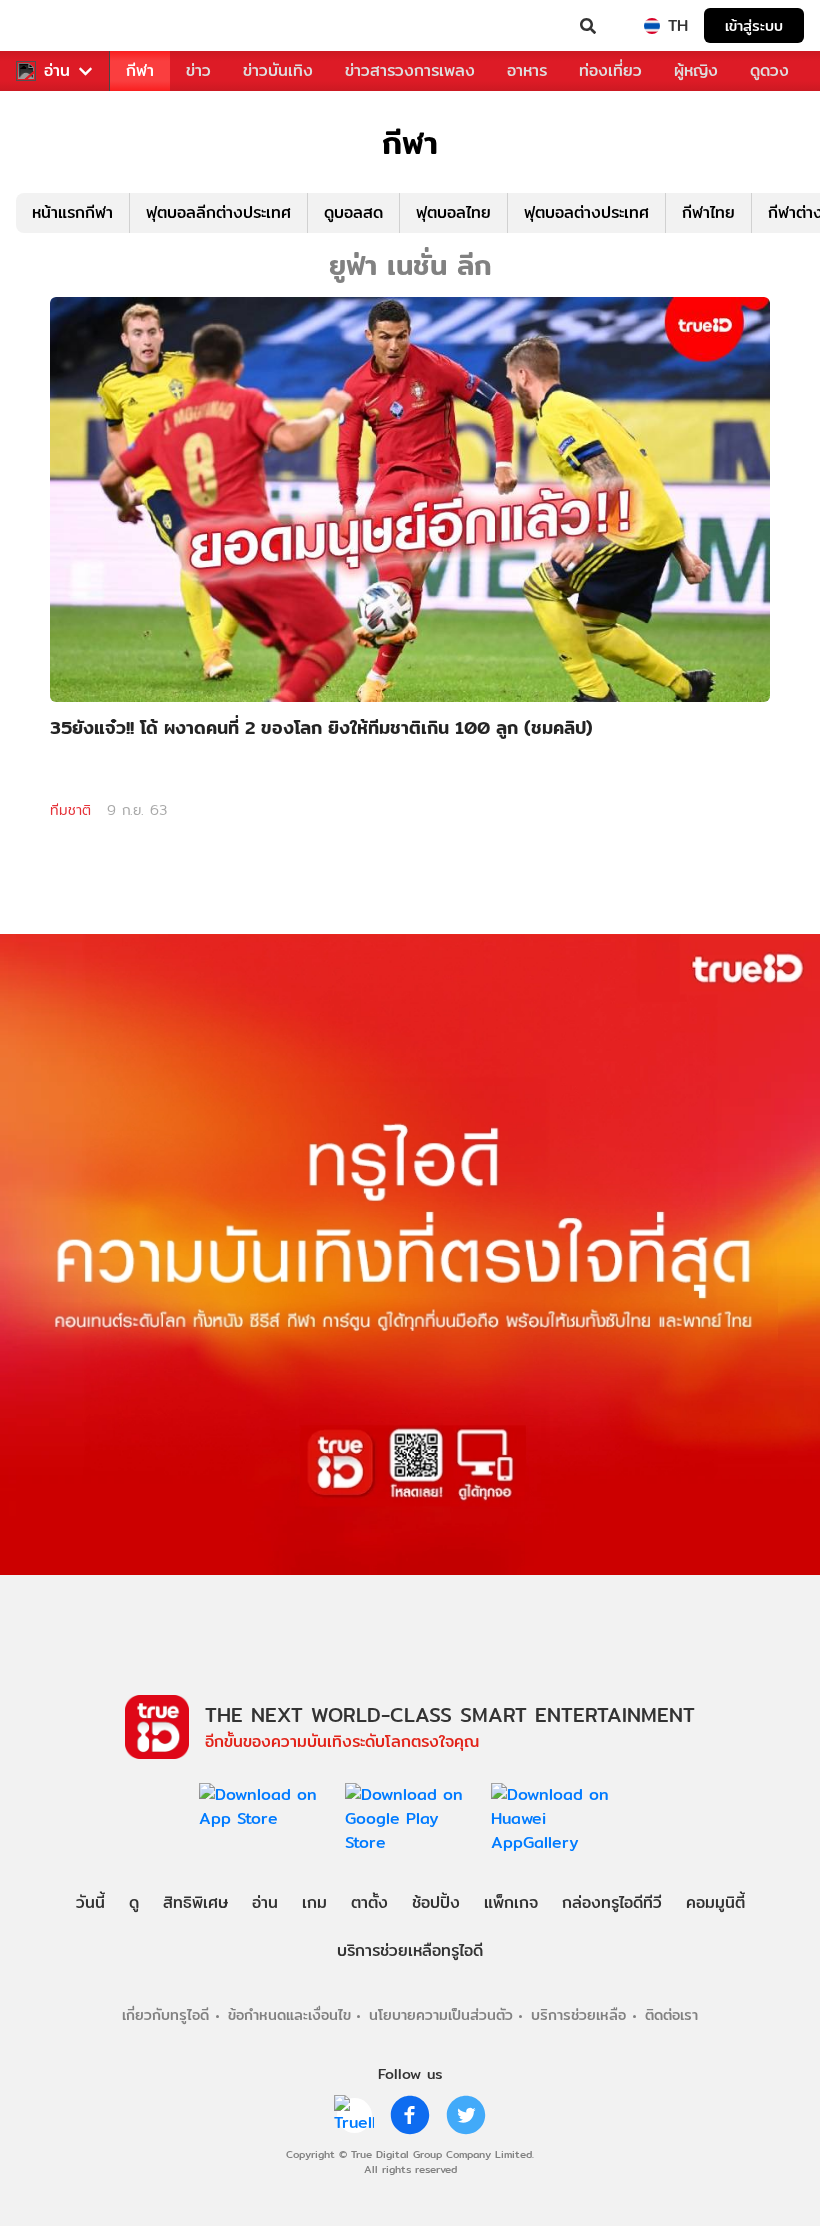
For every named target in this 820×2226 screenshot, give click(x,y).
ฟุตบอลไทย (453, 212)
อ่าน (57, 71)
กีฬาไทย (708, 212)
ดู (134, 1902)
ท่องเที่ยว (610, 70)
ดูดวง (769, 70)
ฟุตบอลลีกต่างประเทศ (218, 212)
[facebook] (410, 2115)
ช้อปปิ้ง (436, 1902)
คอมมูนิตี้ (715, 1902)
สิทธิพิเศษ (195, 1902)
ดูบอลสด (353, 212)
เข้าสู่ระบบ (754, 25)
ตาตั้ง (369, 1902)
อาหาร (527, 70)
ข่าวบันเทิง (278, 70)
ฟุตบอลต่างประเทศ (586, 212)
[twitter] (466, 2115)
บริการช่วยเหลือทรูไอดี (410, 1950)
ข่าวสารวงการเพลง (410, 70)
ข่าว (198, 70)
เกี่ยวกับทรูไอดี (165, 2014)
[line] (354, 2115)
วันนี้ (90, 1902)
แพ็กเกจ (511, 1902)
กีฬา (140, 70)
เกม (314, 1902)
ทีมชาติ (70, 810)
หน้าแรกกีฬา (72, 212)
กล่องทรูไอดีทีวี (612, 1902)
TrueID (56, 26)
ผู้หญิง (696, 70)
